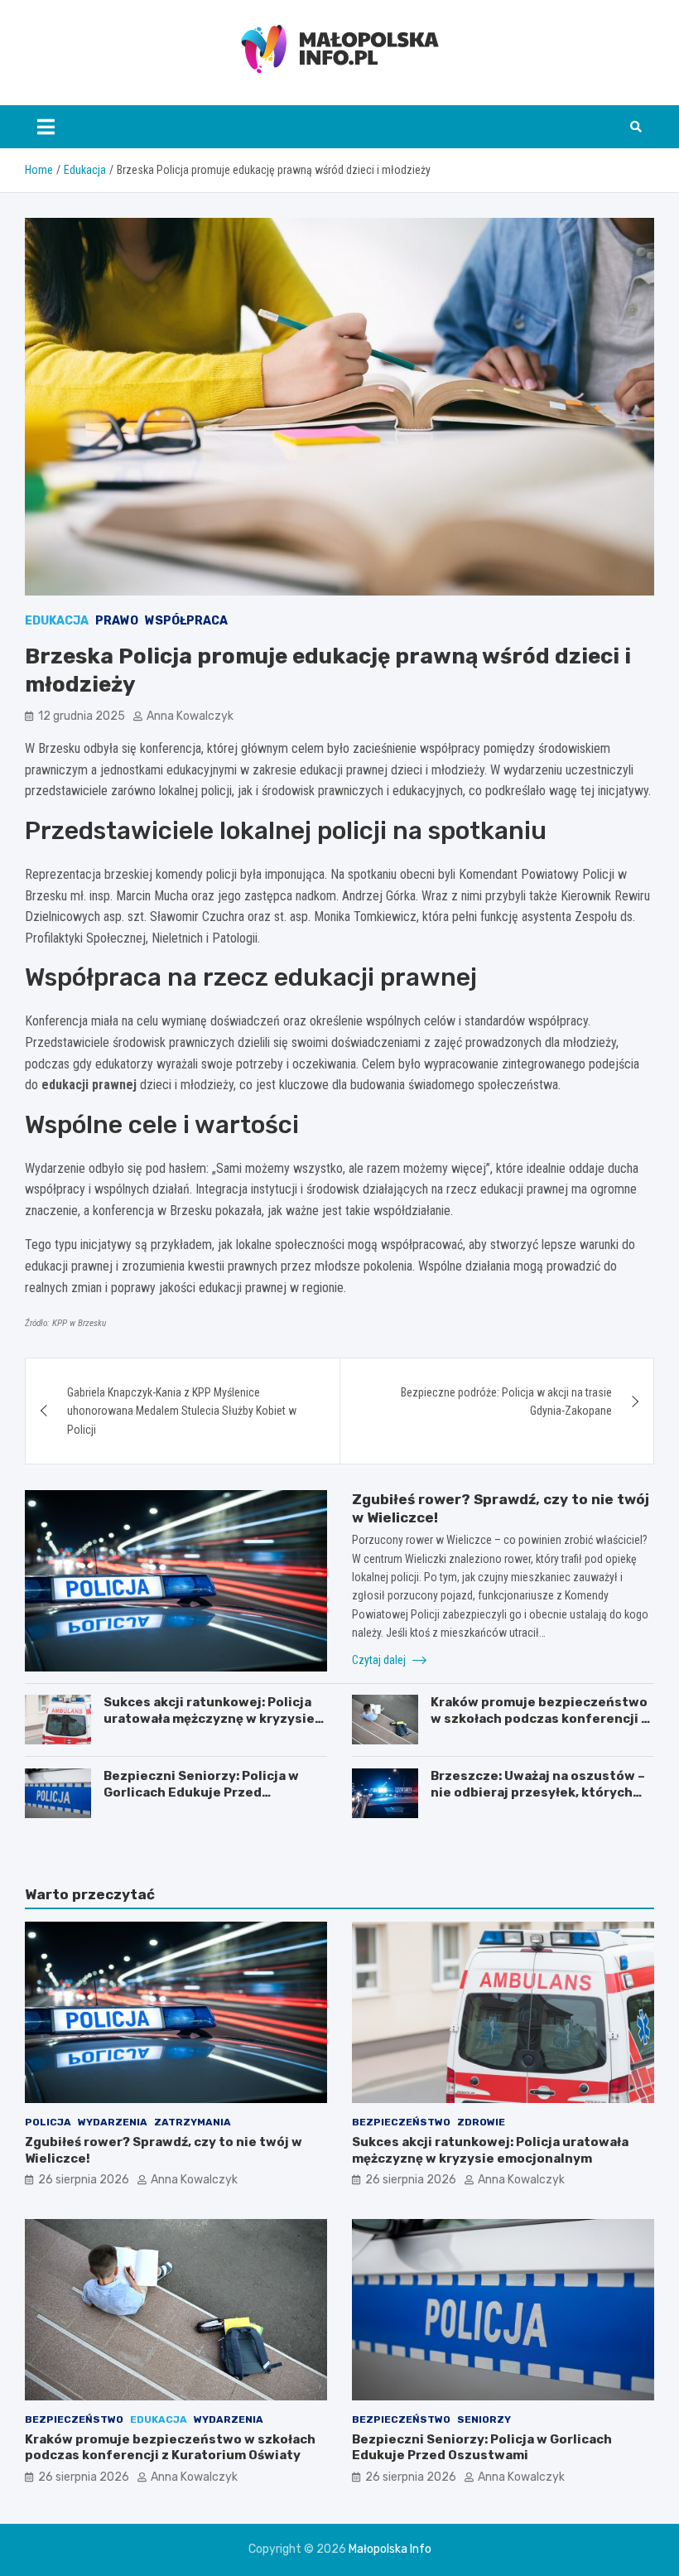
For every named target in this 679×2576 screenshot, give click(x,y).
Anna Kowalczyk (190, 716)
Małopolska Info (390, 2549)
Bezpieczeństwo (401, 2122)
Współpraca (186, 621)
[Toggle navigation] (46, 127)
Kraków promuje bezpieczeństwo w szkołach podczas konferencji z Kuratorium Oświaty (539, 1718)
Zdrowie (481, 2122)
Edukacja (57, 621)
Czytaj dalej (380, 1660)
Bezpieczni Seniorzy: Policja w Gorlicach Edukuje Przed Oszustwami (201, 1792)
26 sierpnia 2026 (84, 2180)
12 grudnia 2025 (82, 716)
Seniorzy (484, 2419)
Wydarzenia (113, 2122)
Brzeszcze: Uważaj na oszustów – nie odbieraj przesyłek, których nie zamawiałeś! (538, 1792)
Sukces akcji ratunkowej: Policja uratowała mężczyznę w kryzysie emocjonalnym (209, 1718)
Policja (48, 2122)
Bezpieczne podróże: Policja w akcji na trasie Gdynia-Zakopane (506, 1401)
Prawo (117, 621)
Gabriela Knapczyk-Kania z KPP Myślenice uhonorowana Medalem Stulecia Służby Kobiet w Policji (182, 1411)
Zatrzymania (193, 2122)
